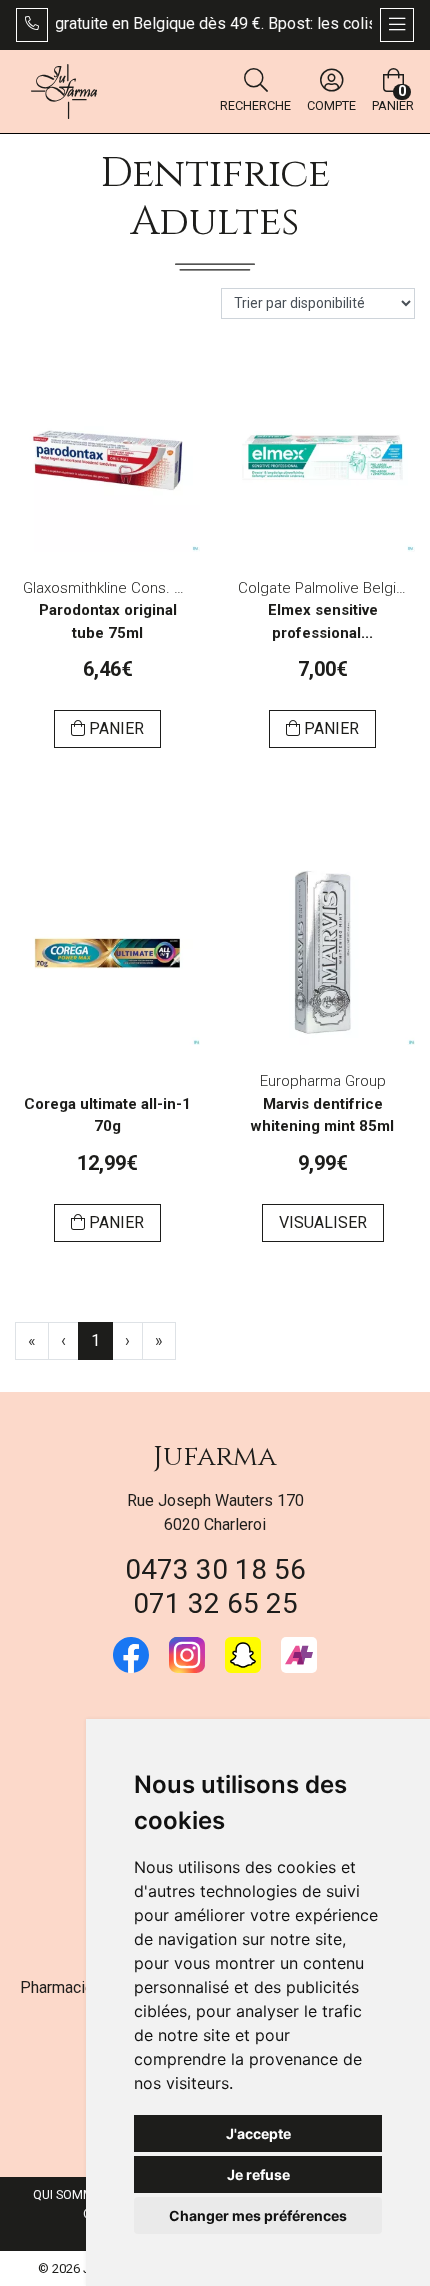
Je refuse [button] (258, 2174)
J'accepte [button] (258, 2133)
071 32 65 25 (215, 1603)
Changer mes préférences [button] (258, 2215)
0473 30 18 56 (215, 1569)
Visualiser (323, 1222)
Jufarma (215, 1456)
